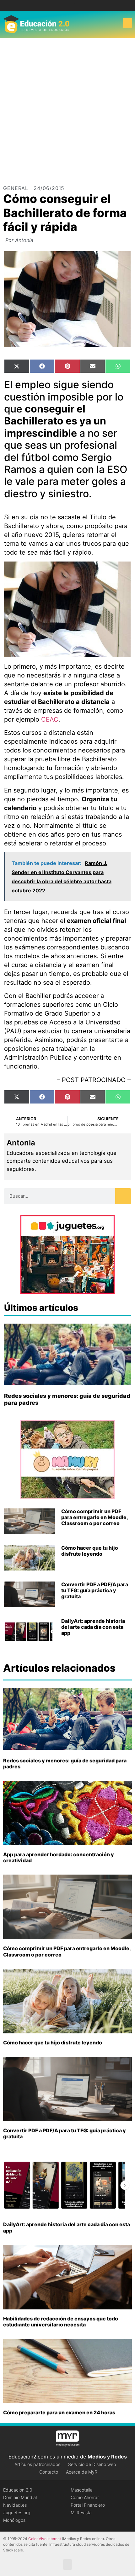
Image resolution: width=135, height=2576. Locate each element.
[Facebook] (63, 6)
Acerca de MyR (82, 2472)
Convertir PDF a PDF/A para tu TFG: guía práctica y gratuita (95, 1590)
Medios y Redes (107, 2457)
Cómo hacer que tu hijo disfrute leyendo (90, 1551)
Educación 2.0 (18, 2490)
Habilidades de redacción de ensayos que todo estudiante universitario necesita (61, 2322)
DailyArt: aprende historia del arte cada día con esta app (93, 1627)
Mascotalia (82, 2490)
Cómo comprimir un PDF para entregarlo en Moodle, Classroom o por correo (94, 1517)
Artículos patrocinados (37, 2464)
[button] (127, 23)
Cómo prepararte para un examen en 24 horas (59, 2412)
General (16, 188)
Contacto (49, 2472)
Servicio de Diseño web (92, 2464)
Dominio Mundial (20, 2497)
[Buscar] (123, 1196)
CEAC (50, 719)
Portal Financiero (88, 2505)
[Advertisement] (67, 109)
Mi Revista (81, 2513)
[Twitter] (72, 6)
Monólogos (14, 2520)
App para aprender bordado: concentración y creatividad (59, 1857)
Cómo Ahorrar (85, 2497)
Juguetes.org (17, 2513)
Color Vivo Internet (45, 2539)
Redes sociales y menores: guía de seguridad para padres (65, 1763)
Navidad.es (15, 2505)
